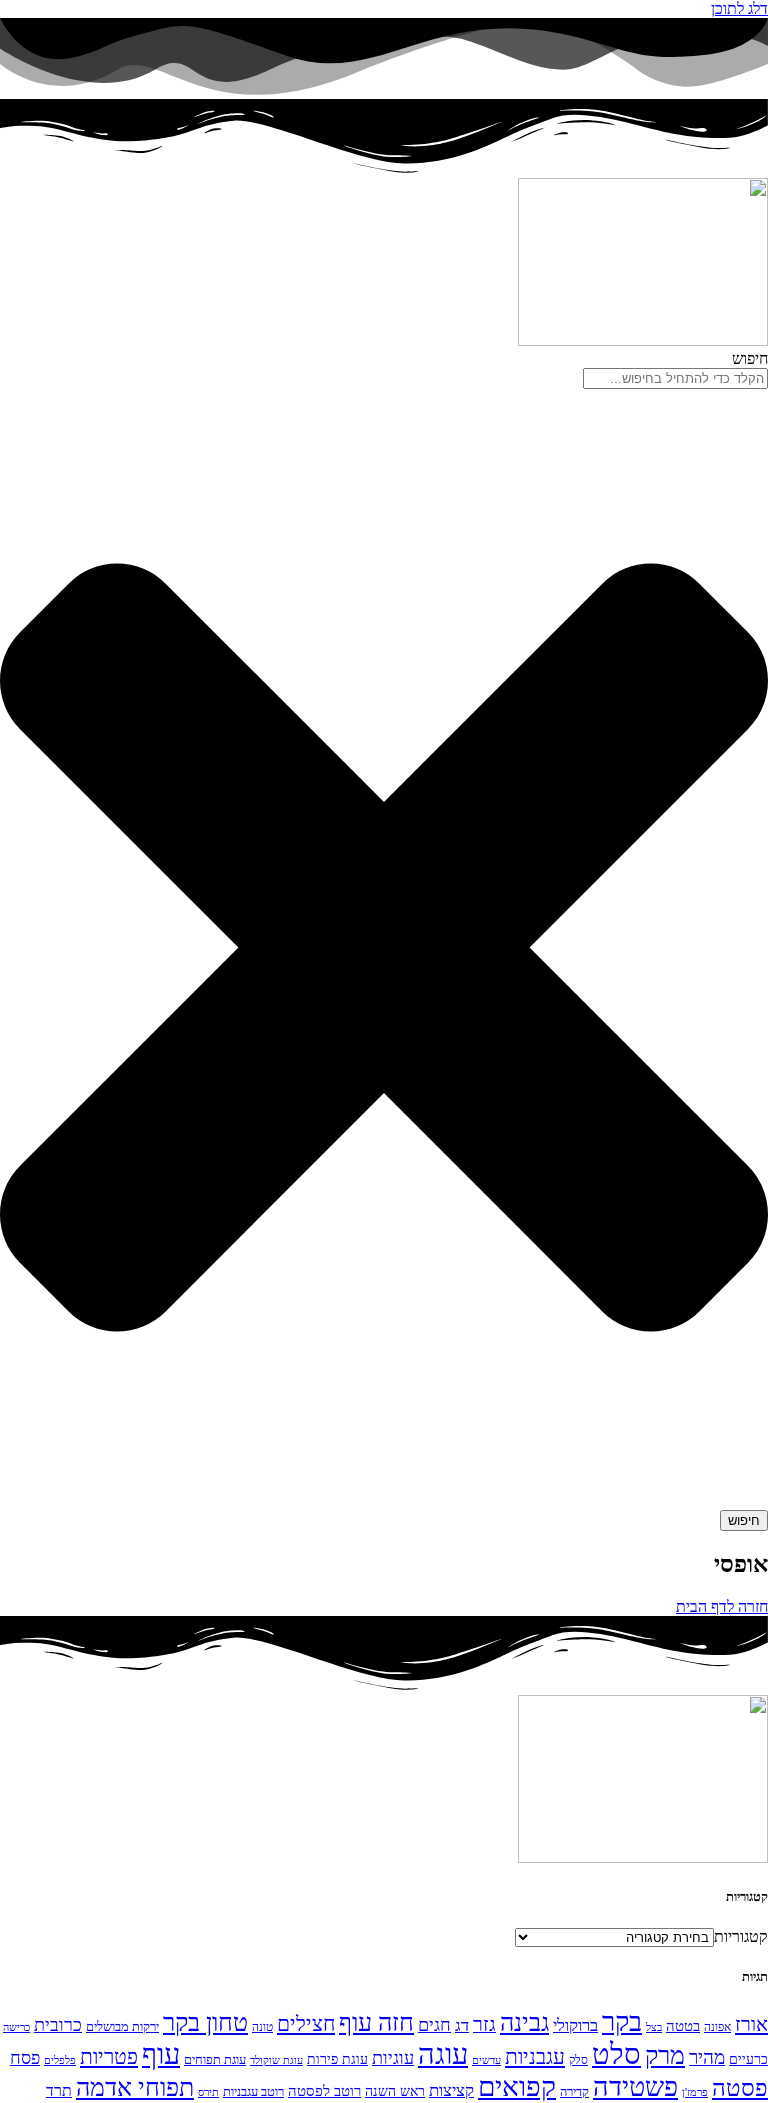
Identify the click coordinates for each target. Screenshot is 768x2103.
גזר (484, 2024)
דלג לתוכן (739, 8)
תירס (208, 2092)
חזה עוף (376, 2022)
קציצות (451, 2090)
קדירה (574, 2091)
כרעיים (748, 2059)
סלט (616, 2054)
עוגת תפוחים (215, 2059)
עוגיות (393, 2058)
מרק (665, 2055)
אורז (751, 2024)
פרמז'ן (695, 2092)
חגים (434, 2025)
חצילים (306, 2024)
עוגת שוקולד (276, 2060)
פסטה (740, 2087)
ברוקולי (575, 2025)
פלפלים (60, 2060)
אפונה (717, 2027)
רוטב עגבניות (253, 2091)
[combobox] (675, 378)
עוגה (443, 2054)
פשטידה (635, 2087)
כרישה (16, 2027)
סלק (578, 2060)
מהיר (707, 2057)
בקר (622, 2022)
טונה (262, 2027)
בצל (654, 2027)
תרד (59, 2090)
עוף (161, 2054)
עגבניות (535, 2057)
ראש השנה (395, 2091)
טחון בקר (205, 2022)
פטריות (109, 2057)
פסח (25, 2058)
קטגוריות (741, 1936)
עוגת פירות (337, 2059)
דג (462, 2025)
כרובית (58, 2025)
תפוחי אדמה (135, 2087)
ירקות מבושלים (122, 2026)
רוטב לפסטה (324, 2091)
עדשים (486, 2060)
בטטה (683, 2026)
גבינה (524, 2022)
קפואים (517, 2086)
